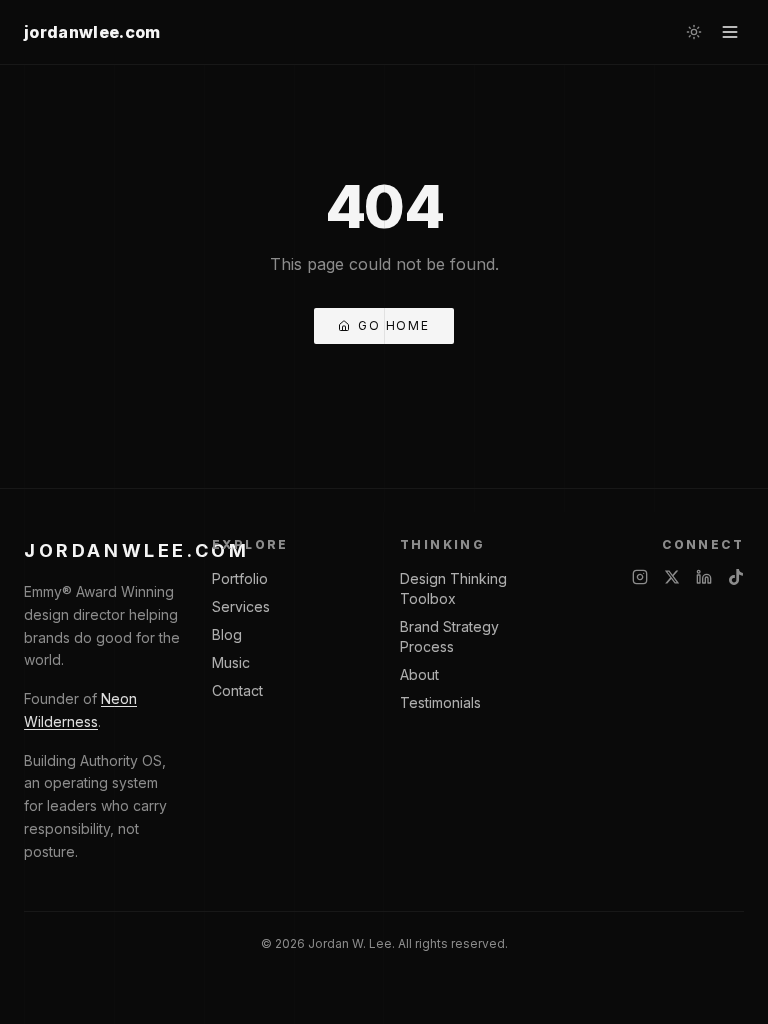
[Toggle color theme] (694, 32)
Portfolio (240, 578)
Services (241, 606)
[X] (672, 577)
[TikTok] (736, 577)
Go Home (394, 325)
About (419, 674)
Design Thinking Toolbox (453, 588)
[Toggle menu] (730, 32)
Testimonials (440, 702)
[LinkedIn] (704, 577)
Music (231, 662)
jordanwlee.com (92, 32)
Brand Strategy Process (449, 636)
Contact (237, 690)
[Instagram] (640, 577)
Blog (227, 634)
